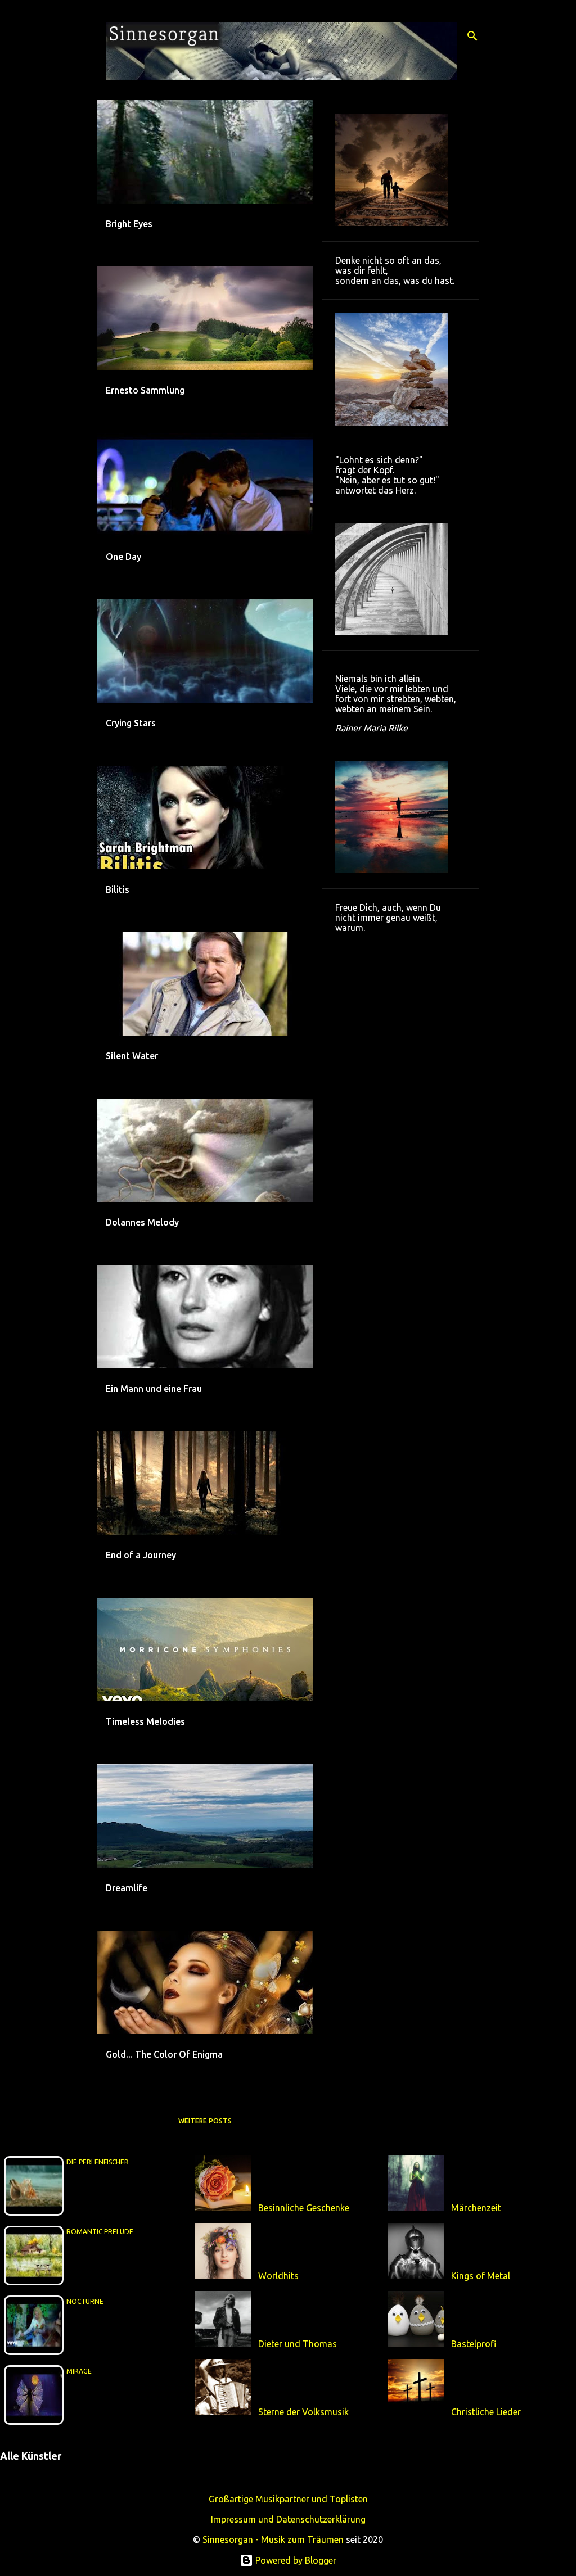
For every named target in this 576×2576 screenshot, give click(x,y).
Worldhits (278, 2276)
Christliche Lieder (486, 2412)
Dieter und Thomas (298, 2344)
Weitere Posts (205, 2121)
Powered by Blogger (295, 2560)
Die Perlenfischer (98, 2162)
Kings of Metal (481, 2276)
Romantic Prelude (100, 2232)
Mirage (79, 2371)
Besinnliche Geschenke (304, 2208)
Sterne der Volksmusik (303, 2412)
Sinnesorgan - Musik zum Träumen (273, 2539)
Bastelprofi (474, 2344)
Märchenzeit (476, 2208)
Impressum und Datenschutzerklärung (288, 2519)
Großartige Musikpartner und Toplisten (288, 2499)
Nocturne (85, 2301)
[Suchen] (472, 36)
